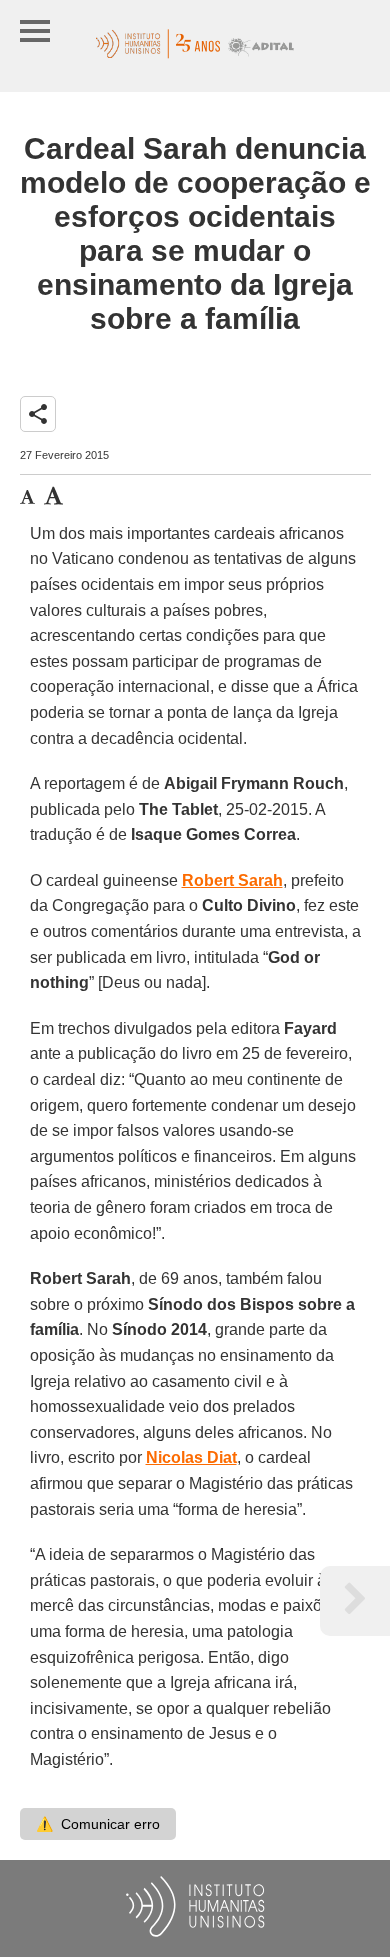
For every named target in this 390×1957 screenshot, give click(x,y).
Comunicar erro (98, 1824)
